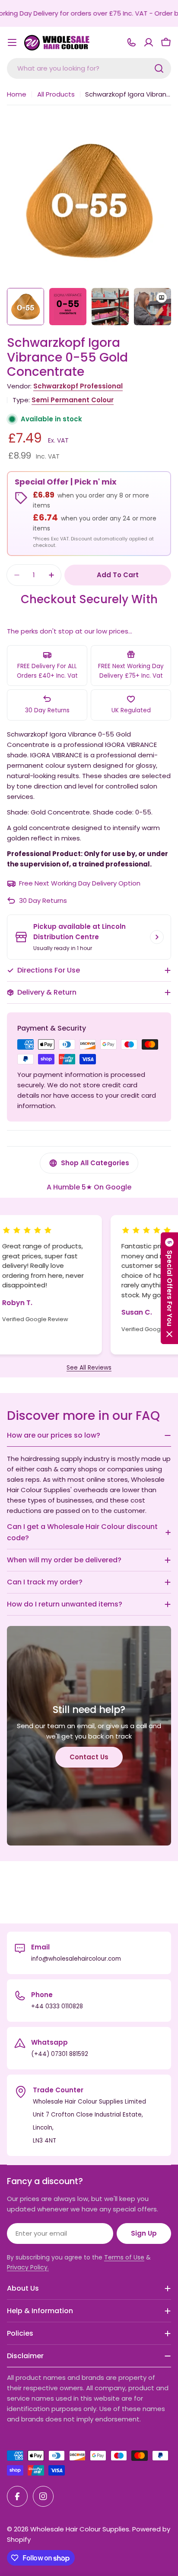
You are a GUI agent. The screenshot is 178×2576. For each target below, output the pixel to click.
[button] (169, 1288)
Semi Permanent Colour (73, 400)
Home (17, 94)
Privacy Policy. (28, 2267)
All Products (56, 94)
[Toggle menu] (12, 42)
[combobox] (89, 68)
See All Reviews (89, 1368)
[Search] (159, 68)
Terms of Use (124, 2257)
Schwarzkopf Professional (78, 386)
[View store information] (157, 937)
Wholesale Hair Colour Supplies (80, 2529)
